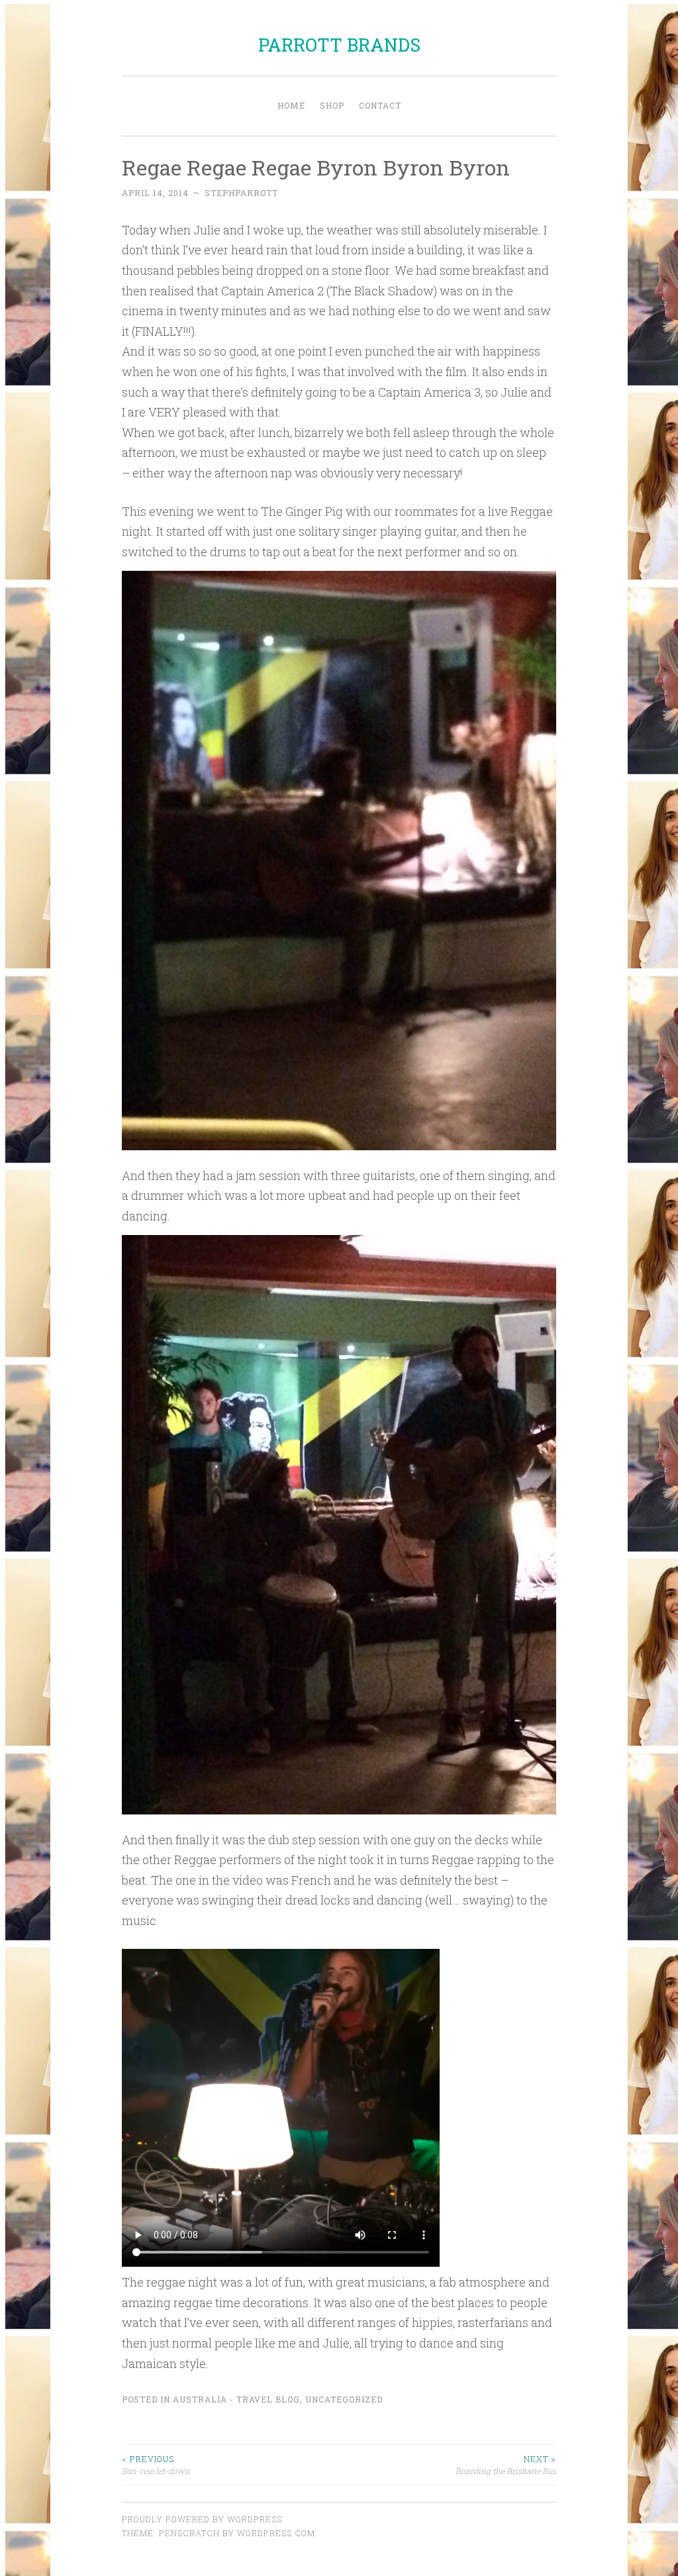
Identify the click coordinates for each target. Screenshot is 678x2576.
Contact (380, 105)
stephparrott (241, 193)
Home (291, 105)
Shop (332, 105)
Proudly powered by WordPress (202, 2519)
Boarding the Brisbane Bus (506, 2465)
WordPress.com (276, 2533)
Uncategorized (344, 2399)
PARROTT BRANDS (339, 45)
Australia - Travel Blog (236, 2399)
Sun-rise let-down (156, 2465)
